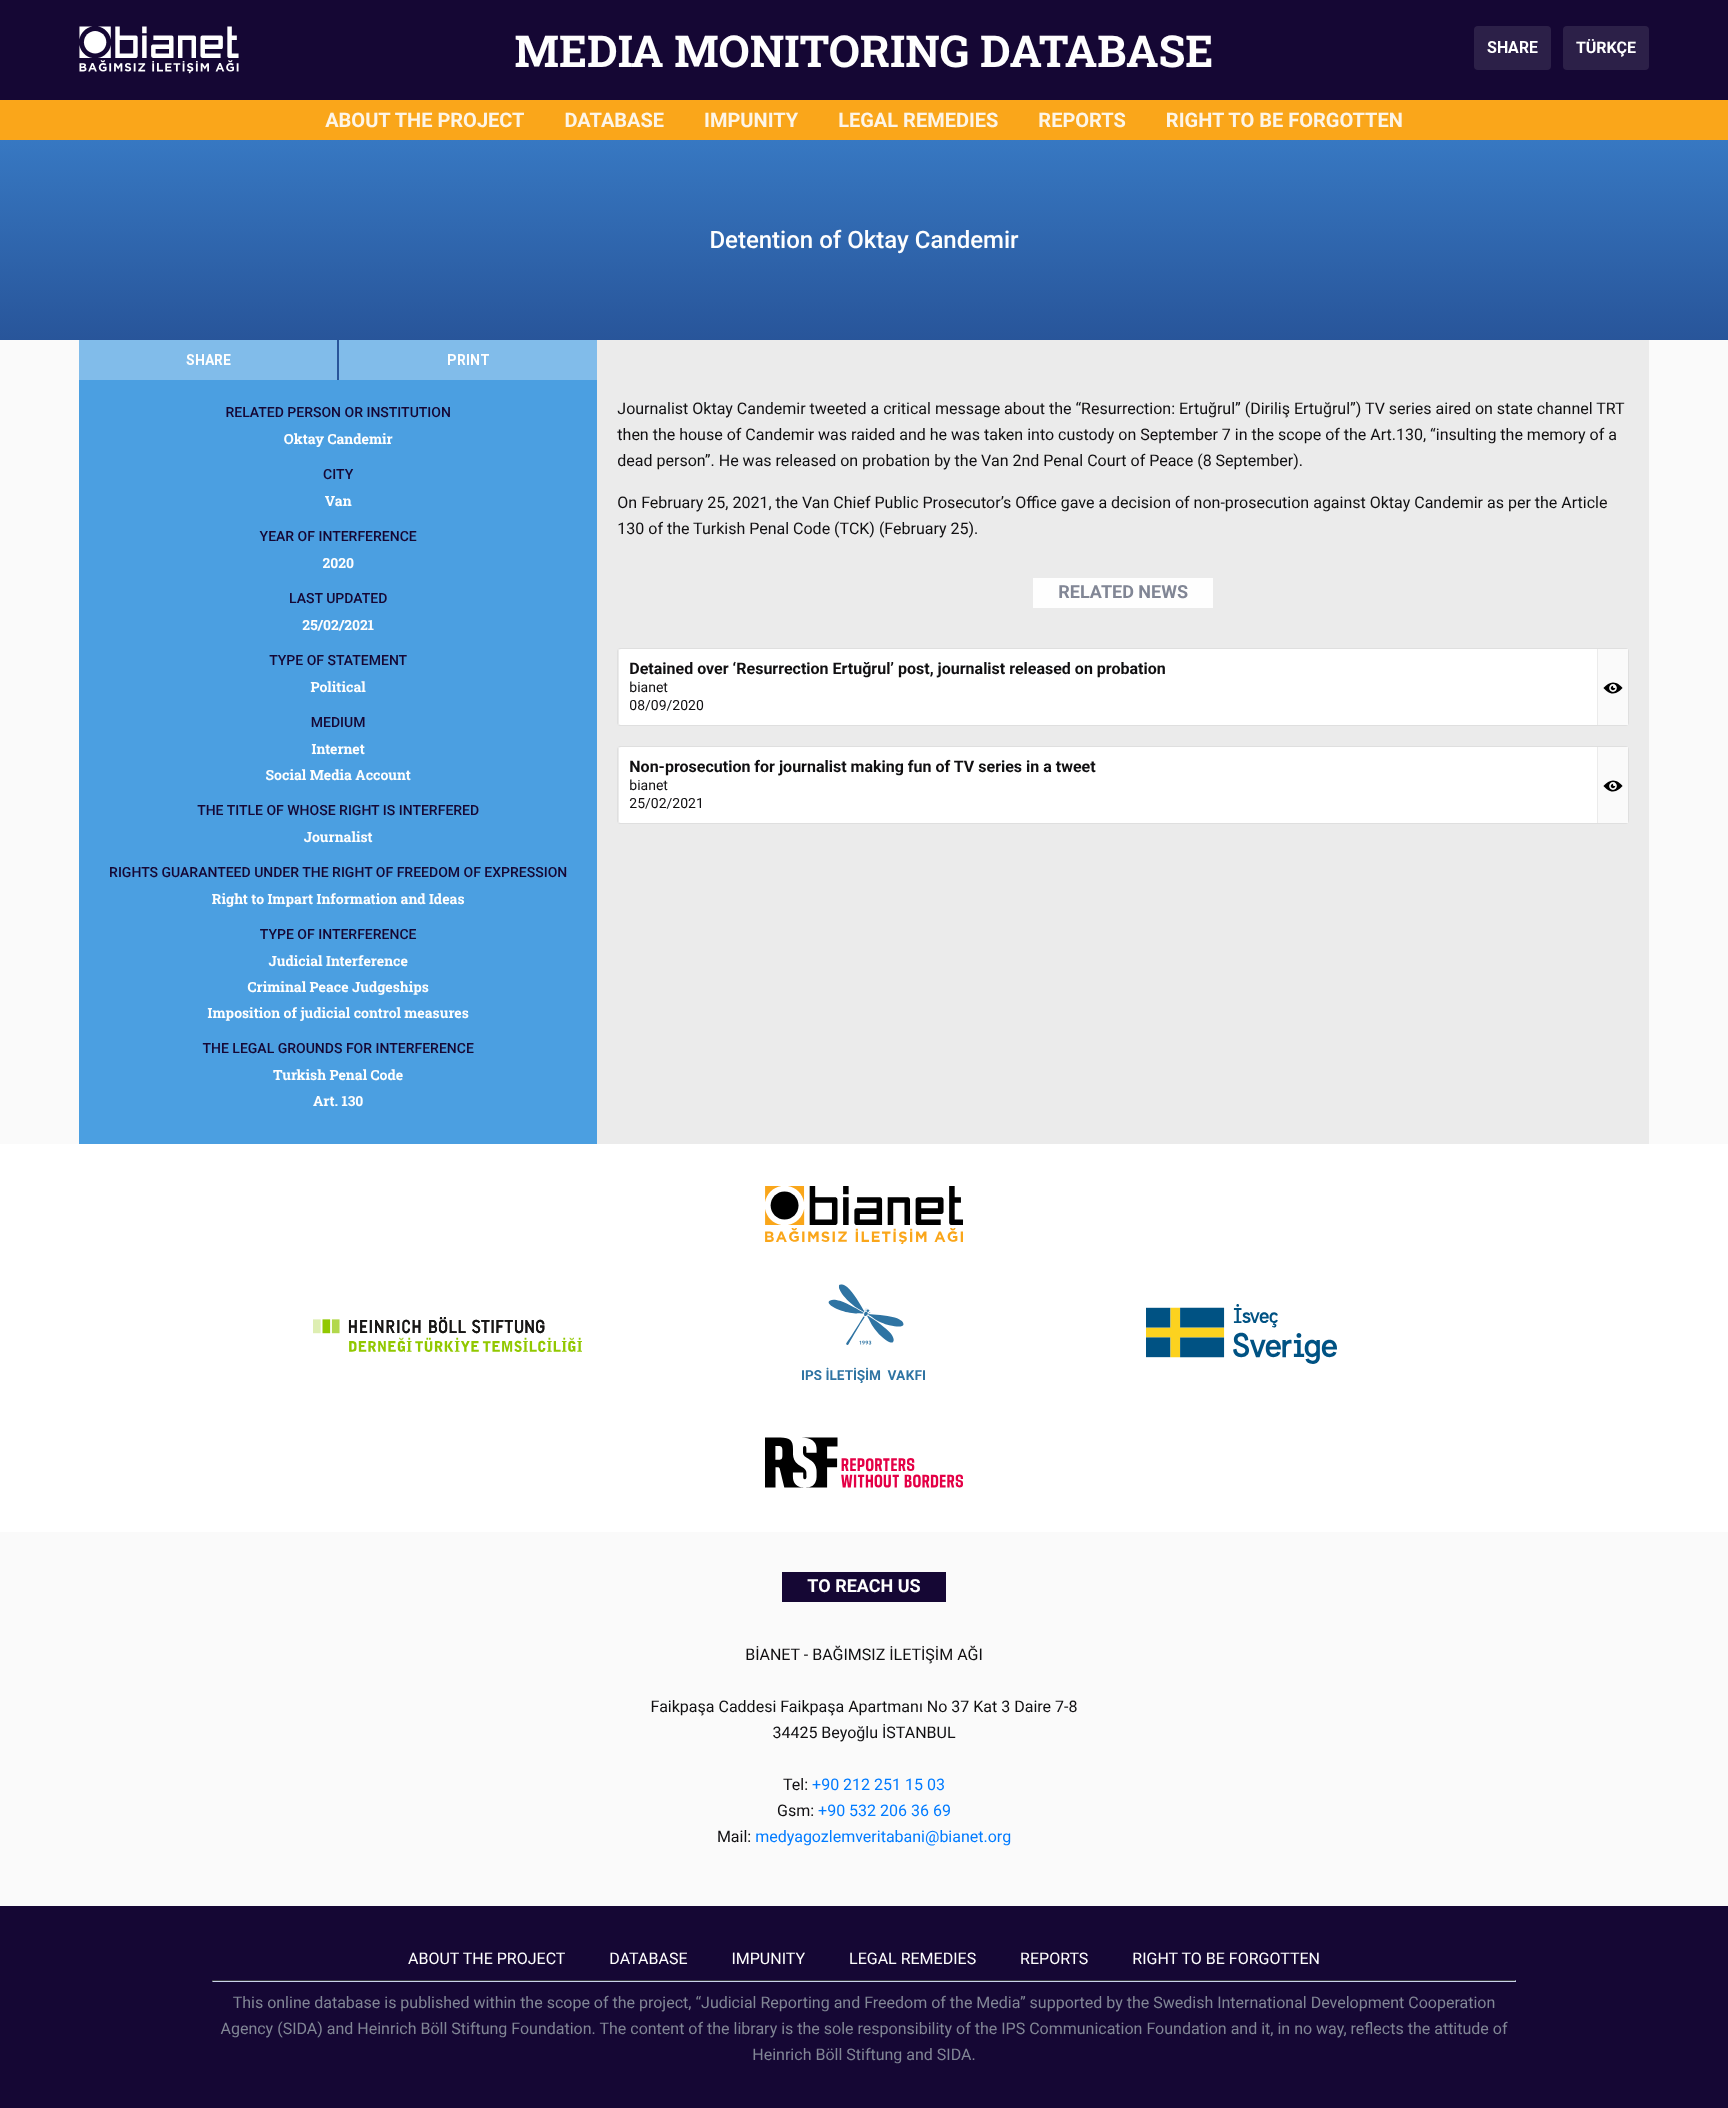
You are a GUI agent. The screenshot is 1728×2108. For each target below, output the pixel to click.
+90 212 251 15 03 (878, 1784)
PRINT (468, 360)
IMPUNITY (751, 120)
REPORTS (1082, 120)
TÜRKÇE (1606, 47)
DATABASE (615, 120)
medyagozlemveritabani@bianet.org (883, 1836)
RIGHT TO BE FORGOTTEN (1284, 120)
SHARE (1512, 47)
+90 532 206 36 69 (884, 1810)
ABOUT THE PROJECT (424, 120)
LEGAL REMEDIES (918, 120)
